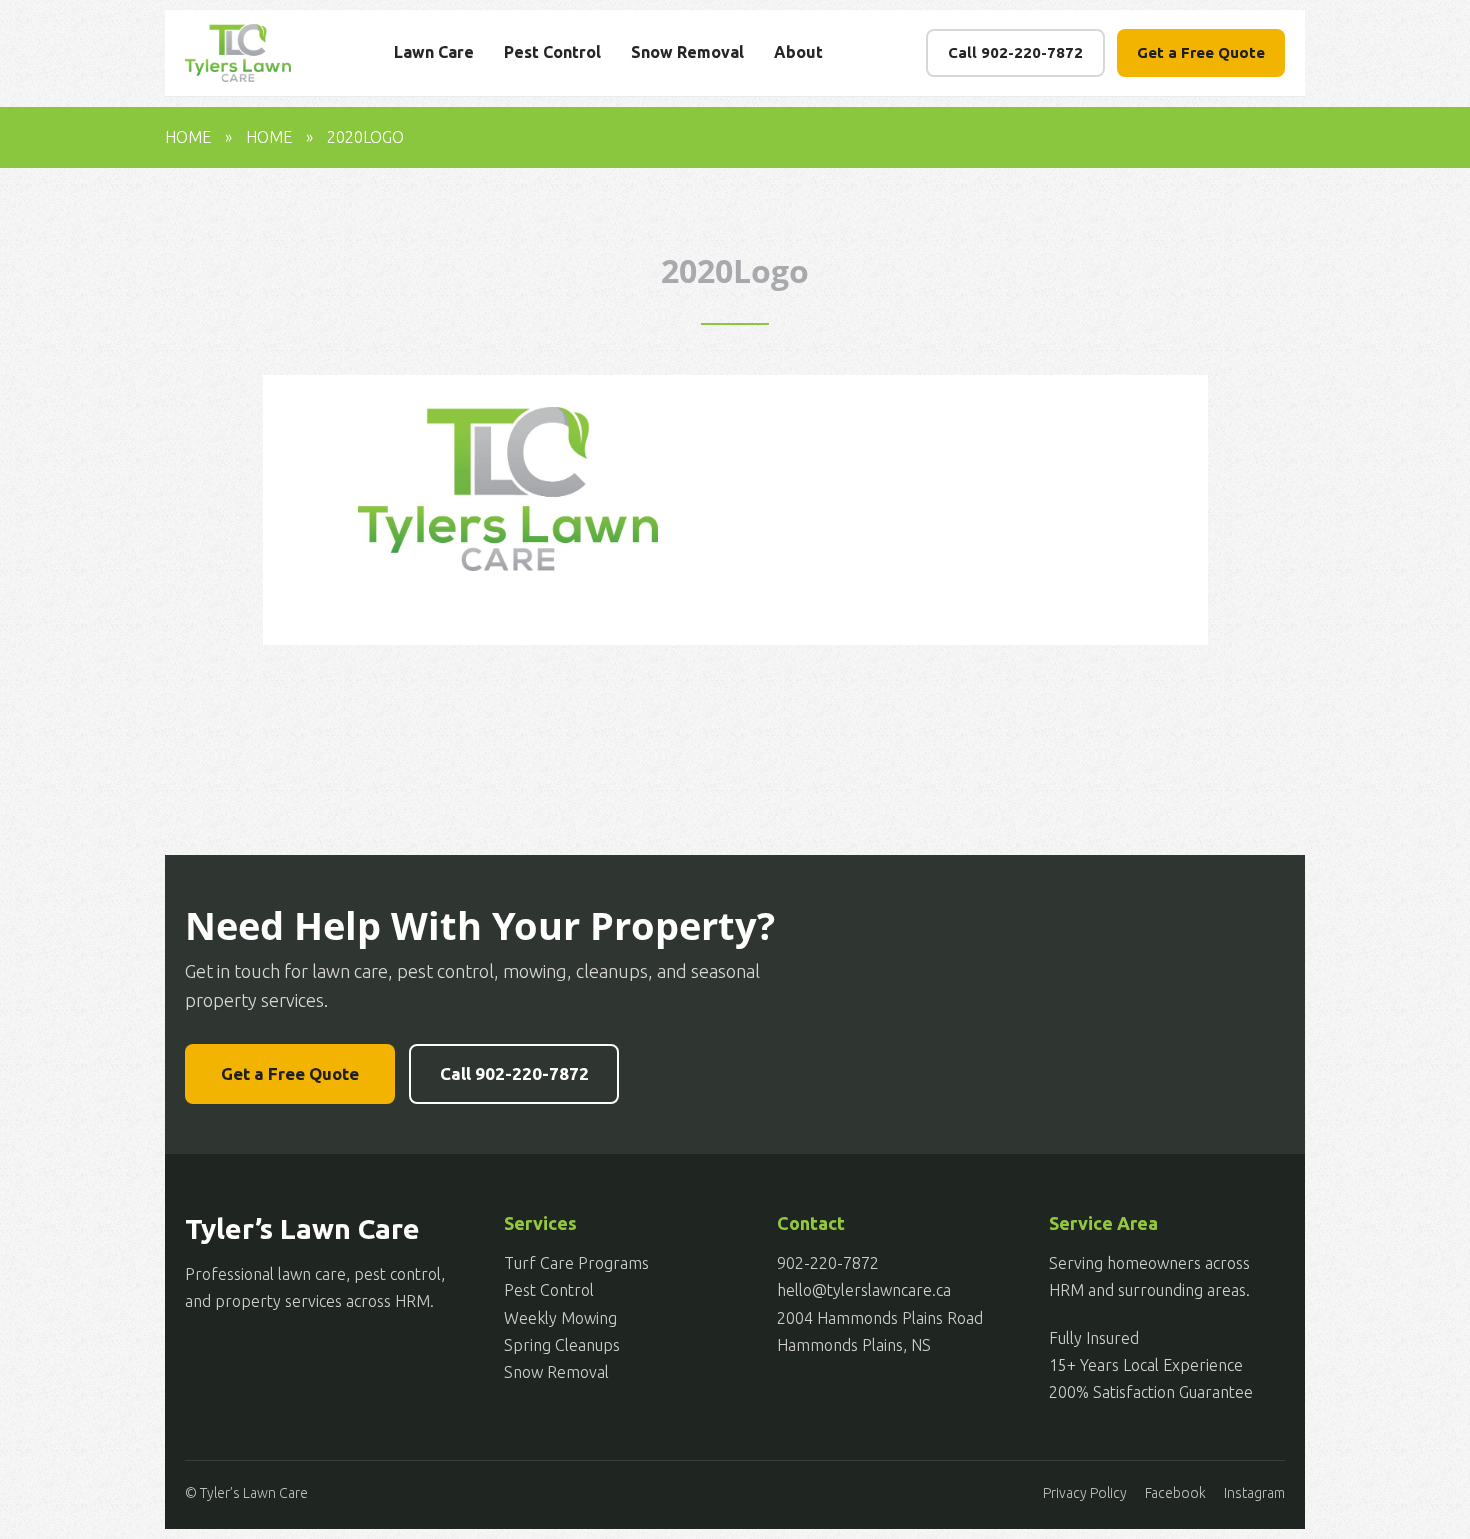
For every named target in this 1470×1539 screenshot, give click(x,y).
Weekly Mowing (560, 1318)
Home (188, 137)
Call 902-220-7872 (1015, 52)
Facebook (1175, 1493)
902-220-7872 (828, 1263)
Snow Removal (687, 52)
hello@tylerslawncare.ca (864, 1290)
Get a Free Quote (1201, 52)
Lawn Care (434, 52)
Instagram (1254, 1493)
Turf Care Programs (576, 1263)
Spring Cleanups (562, 1345)
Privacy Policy (1085, 1493)
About (798, 52)
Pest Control (552, 52)
